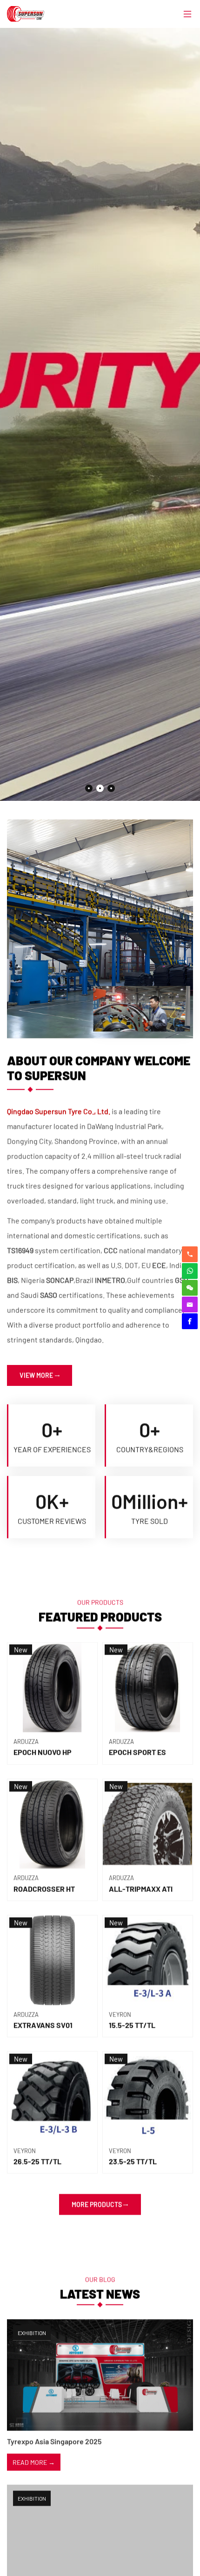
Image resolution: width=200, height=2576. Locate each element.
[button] (89, 788)
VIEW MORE (36, 1375)
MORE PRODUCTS (97, 2204)
